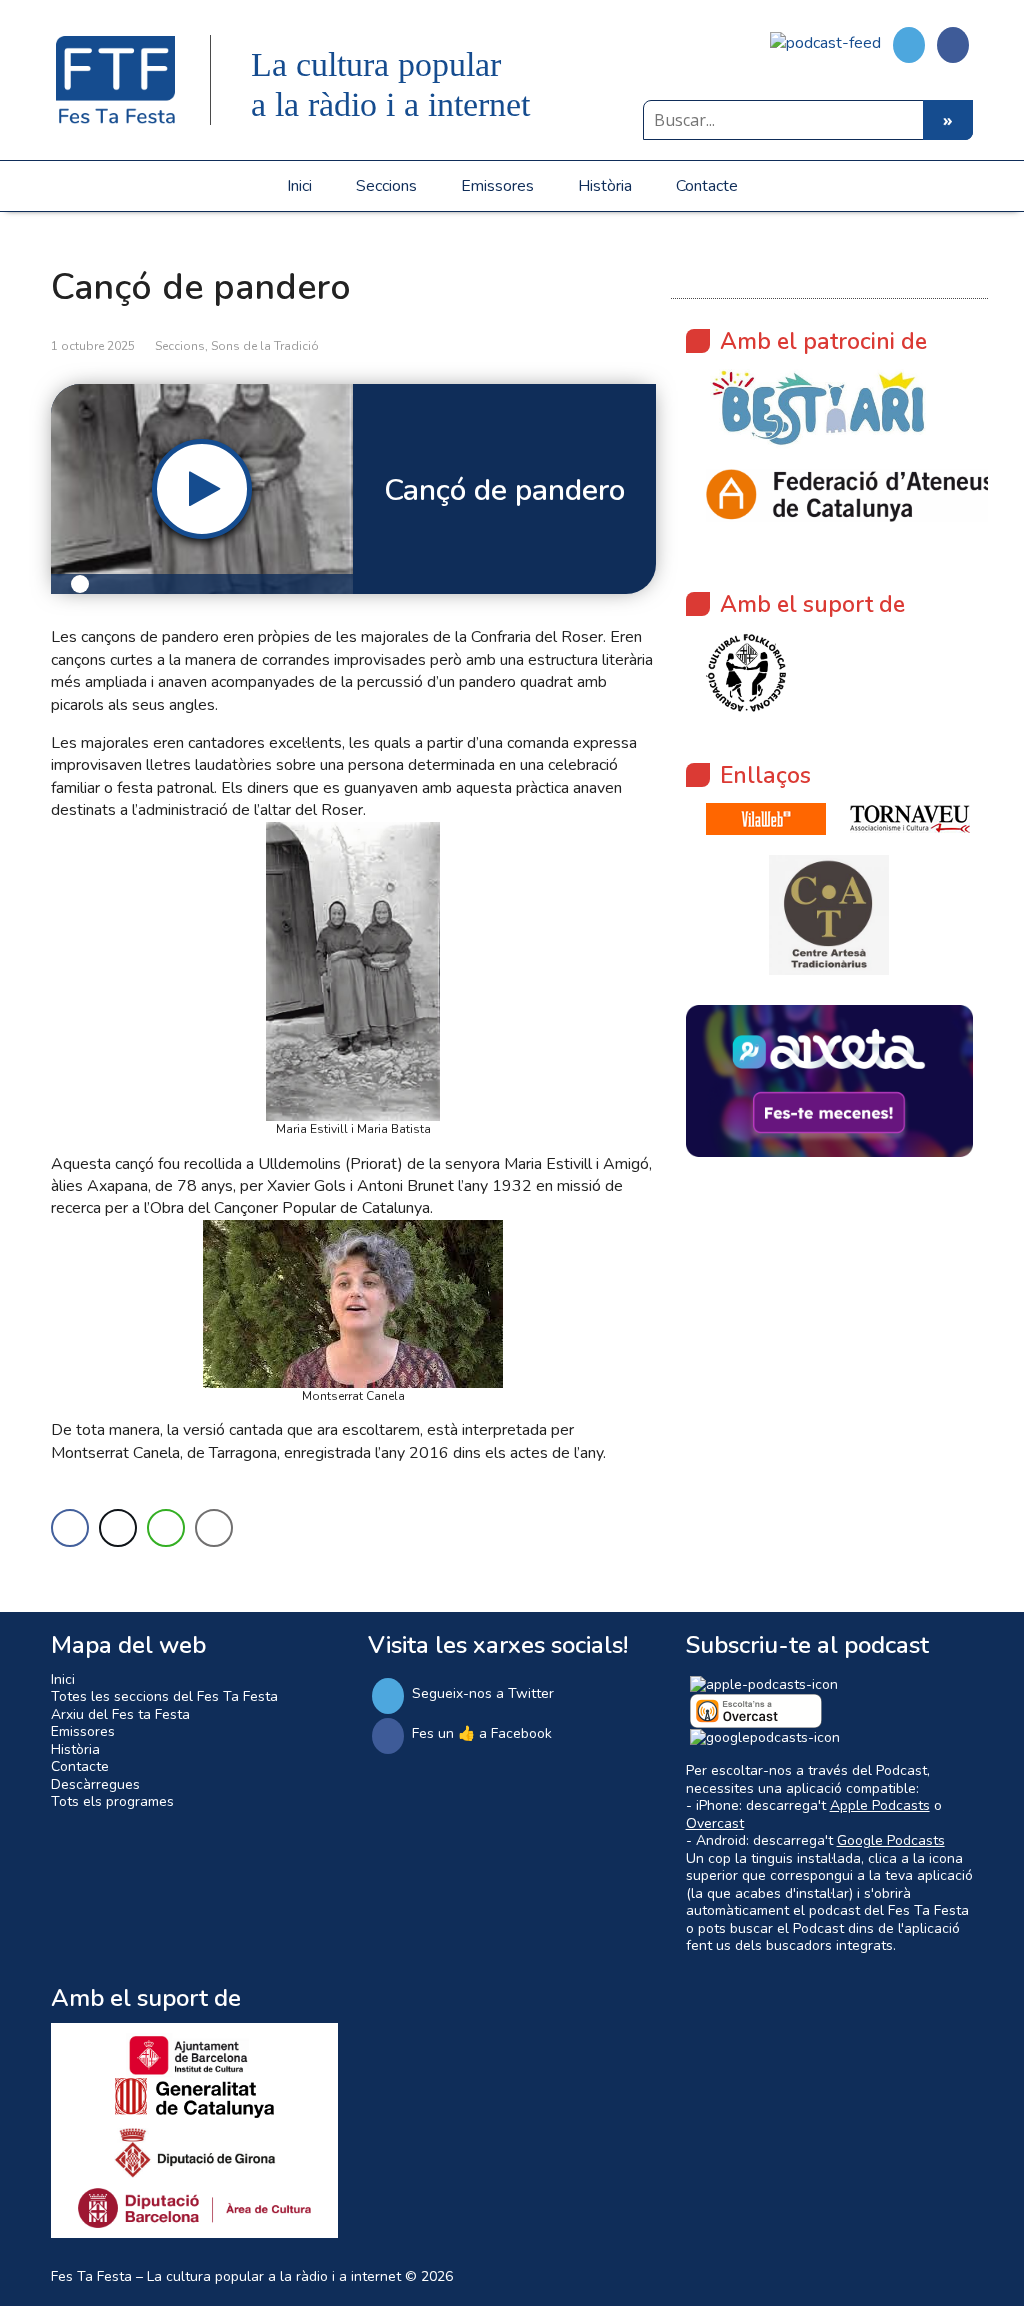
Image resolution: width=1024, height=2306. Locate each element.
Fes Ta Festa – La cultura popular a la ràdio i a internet (226, 2276)
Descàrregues (95, 1784)
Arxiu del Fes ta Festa (120, 1714)
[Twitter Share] (118, 1528)
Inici (299, 186)
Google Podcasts (891, 1840)
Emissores (497, 186)
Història (605, 186)
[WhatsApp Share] (166, 1528)
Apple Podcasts (880, 1805)
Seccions (386, 186)
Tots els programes (112, 1801)
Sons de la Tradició (265, 346)
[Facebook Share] (70, 1528)
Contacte (707, 186)
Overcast (715, 1823)
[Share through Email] (214, 1528)
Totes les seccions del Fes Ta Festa (164, 1696)
